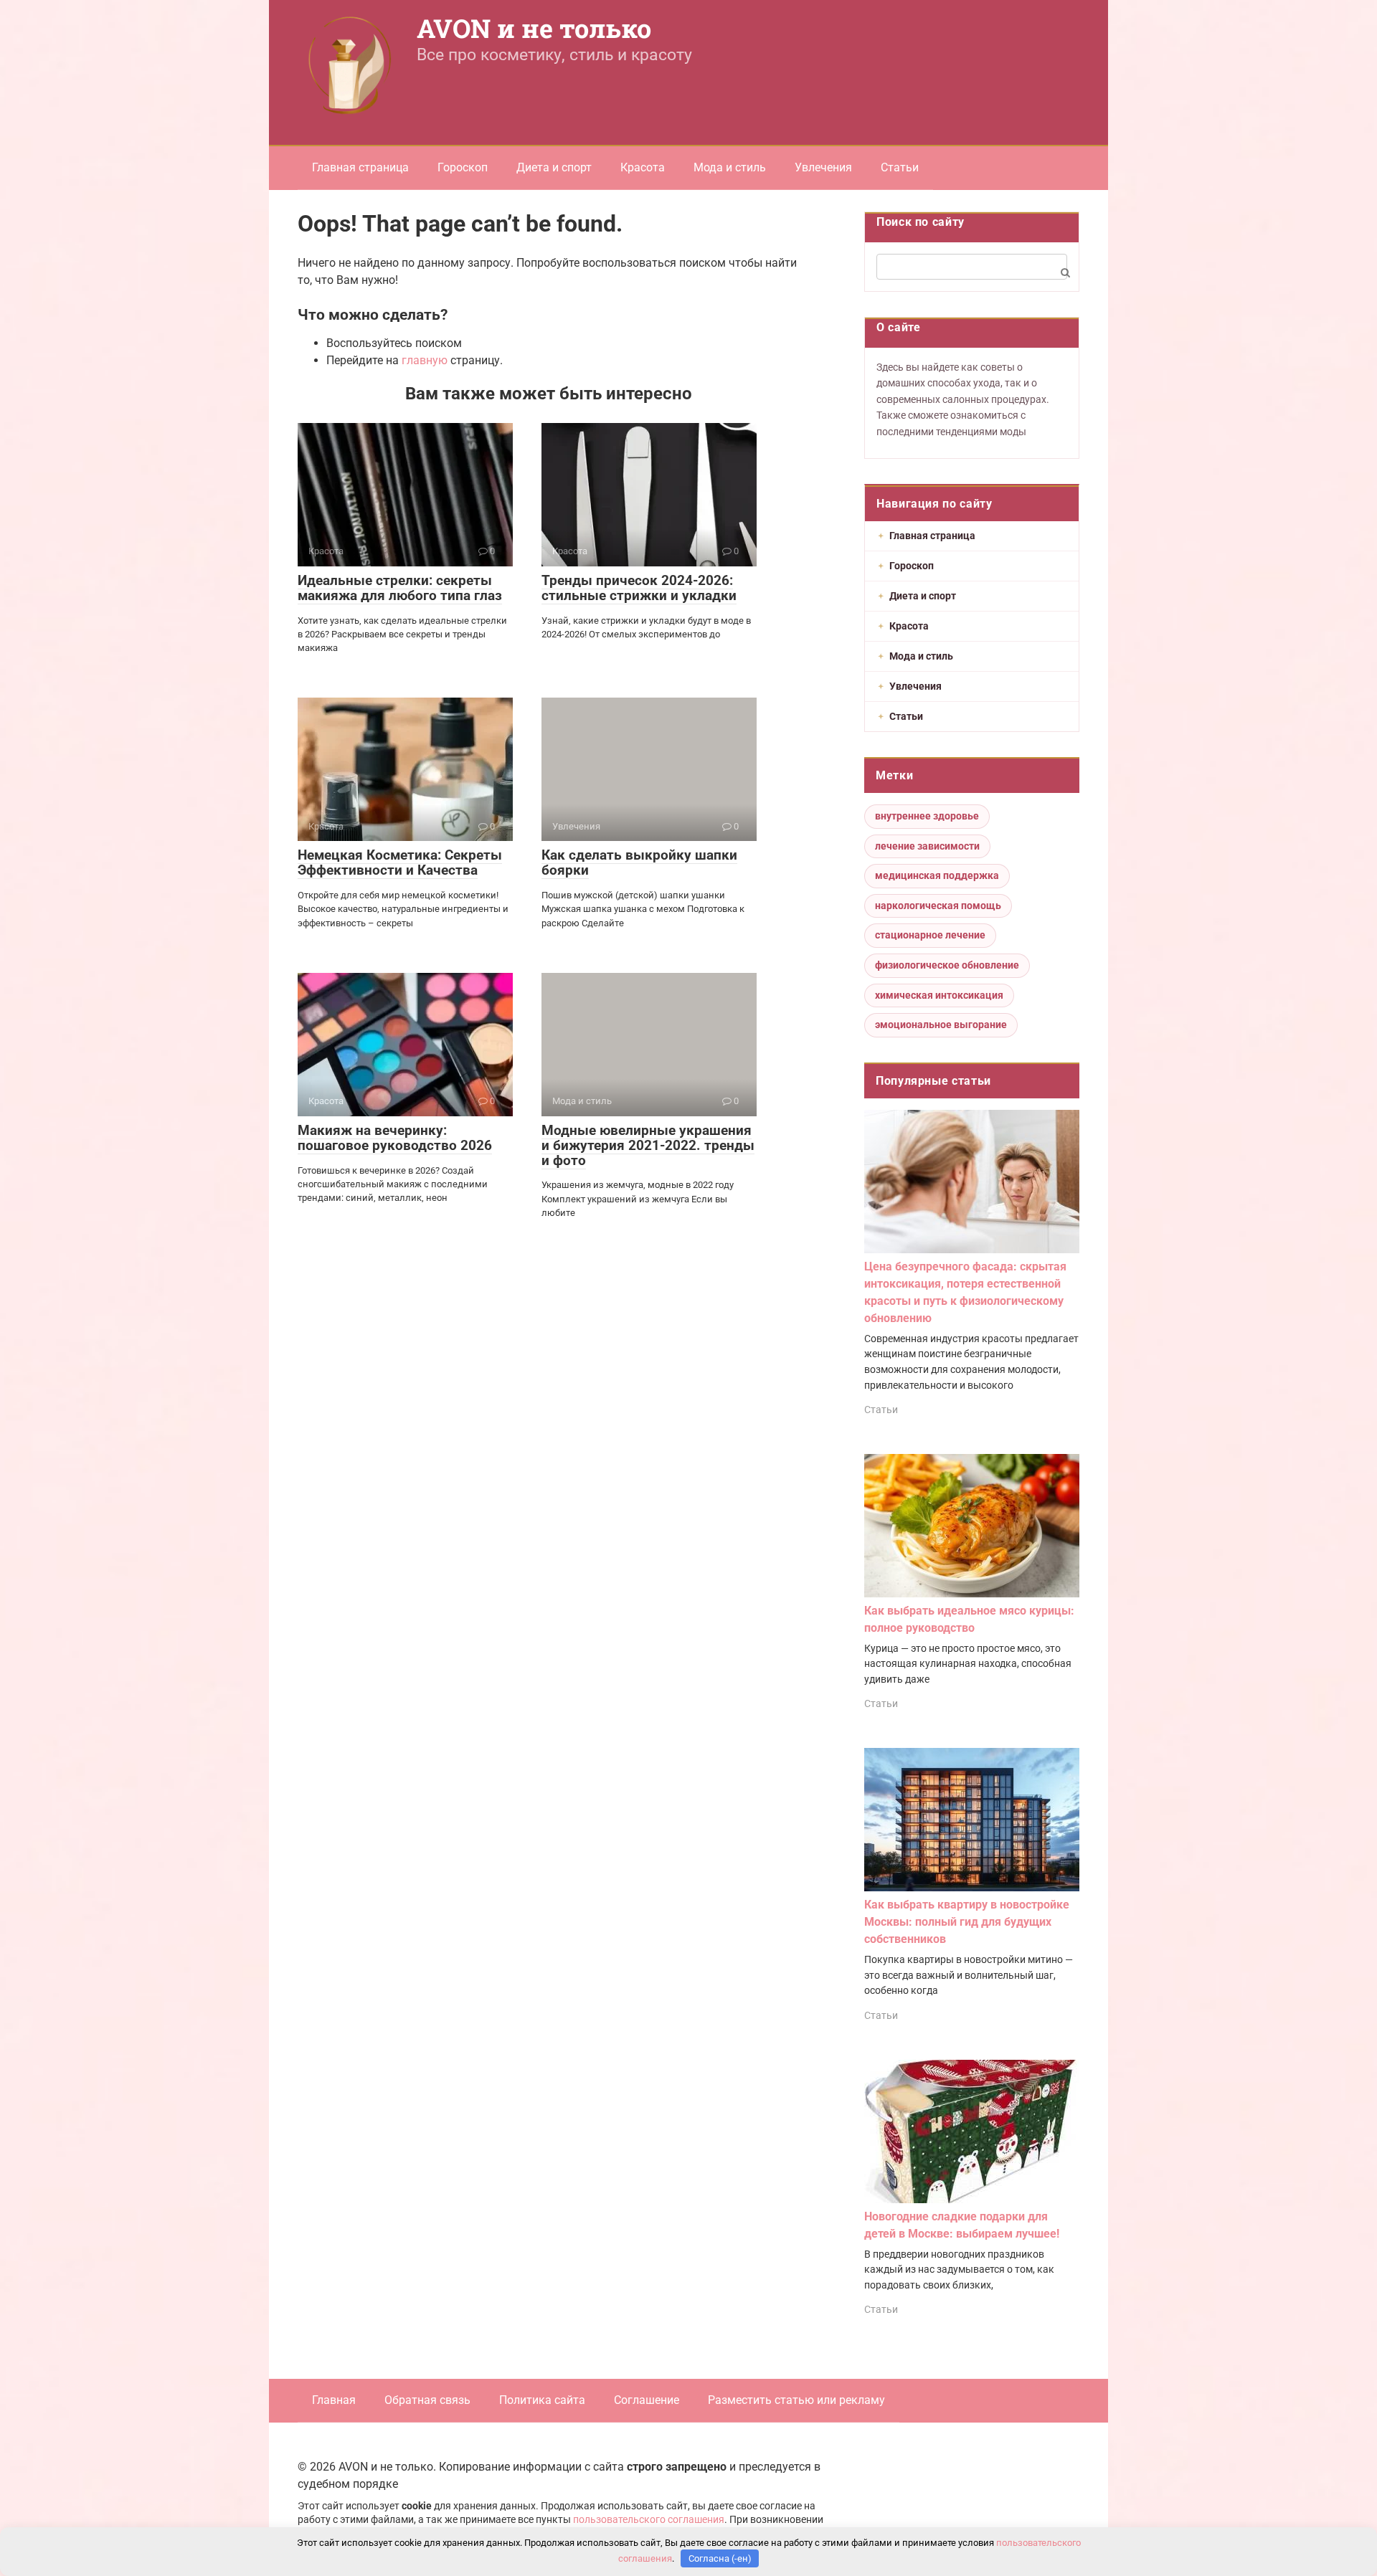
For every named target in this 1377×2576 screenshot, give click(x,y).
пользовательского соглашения (649, 2520)
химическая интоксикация (939, 995)
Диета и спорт (554, 167)
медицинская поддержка (937, 875)
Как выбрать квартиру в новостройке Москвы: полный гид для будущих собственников (967, 1922)
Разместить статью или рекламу (796, 2400)
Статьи (900, 167)
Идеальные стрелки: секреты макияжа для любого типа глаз (400, 588)
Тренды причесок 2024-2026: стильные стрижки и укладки (639, 588)
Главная (334, 2400)
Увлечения (823, 167)
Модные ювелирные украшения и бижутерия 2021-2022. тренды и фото (648, 1145)
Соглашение (647, 2400)
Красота (643, 167)
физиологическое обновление (947, 965)
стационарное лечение (930, 935)
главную (425, 360)
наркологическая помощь (938, 906)
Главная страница (360, 167)
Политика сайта (542, 2400)
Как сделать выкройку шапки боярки (639, 862)
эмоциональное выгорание (941, 1025)
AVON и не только (534, 28)
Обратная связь (427, 2400)
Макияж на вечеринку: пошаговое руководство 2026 (395, 1138)
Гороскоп (463, 167)
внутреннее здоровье (927, 816)
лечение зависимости (927, 846)
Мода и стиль (730, 167)
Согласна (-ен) (720, 2558)
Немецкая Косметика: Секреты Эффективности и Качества (400, 862)
